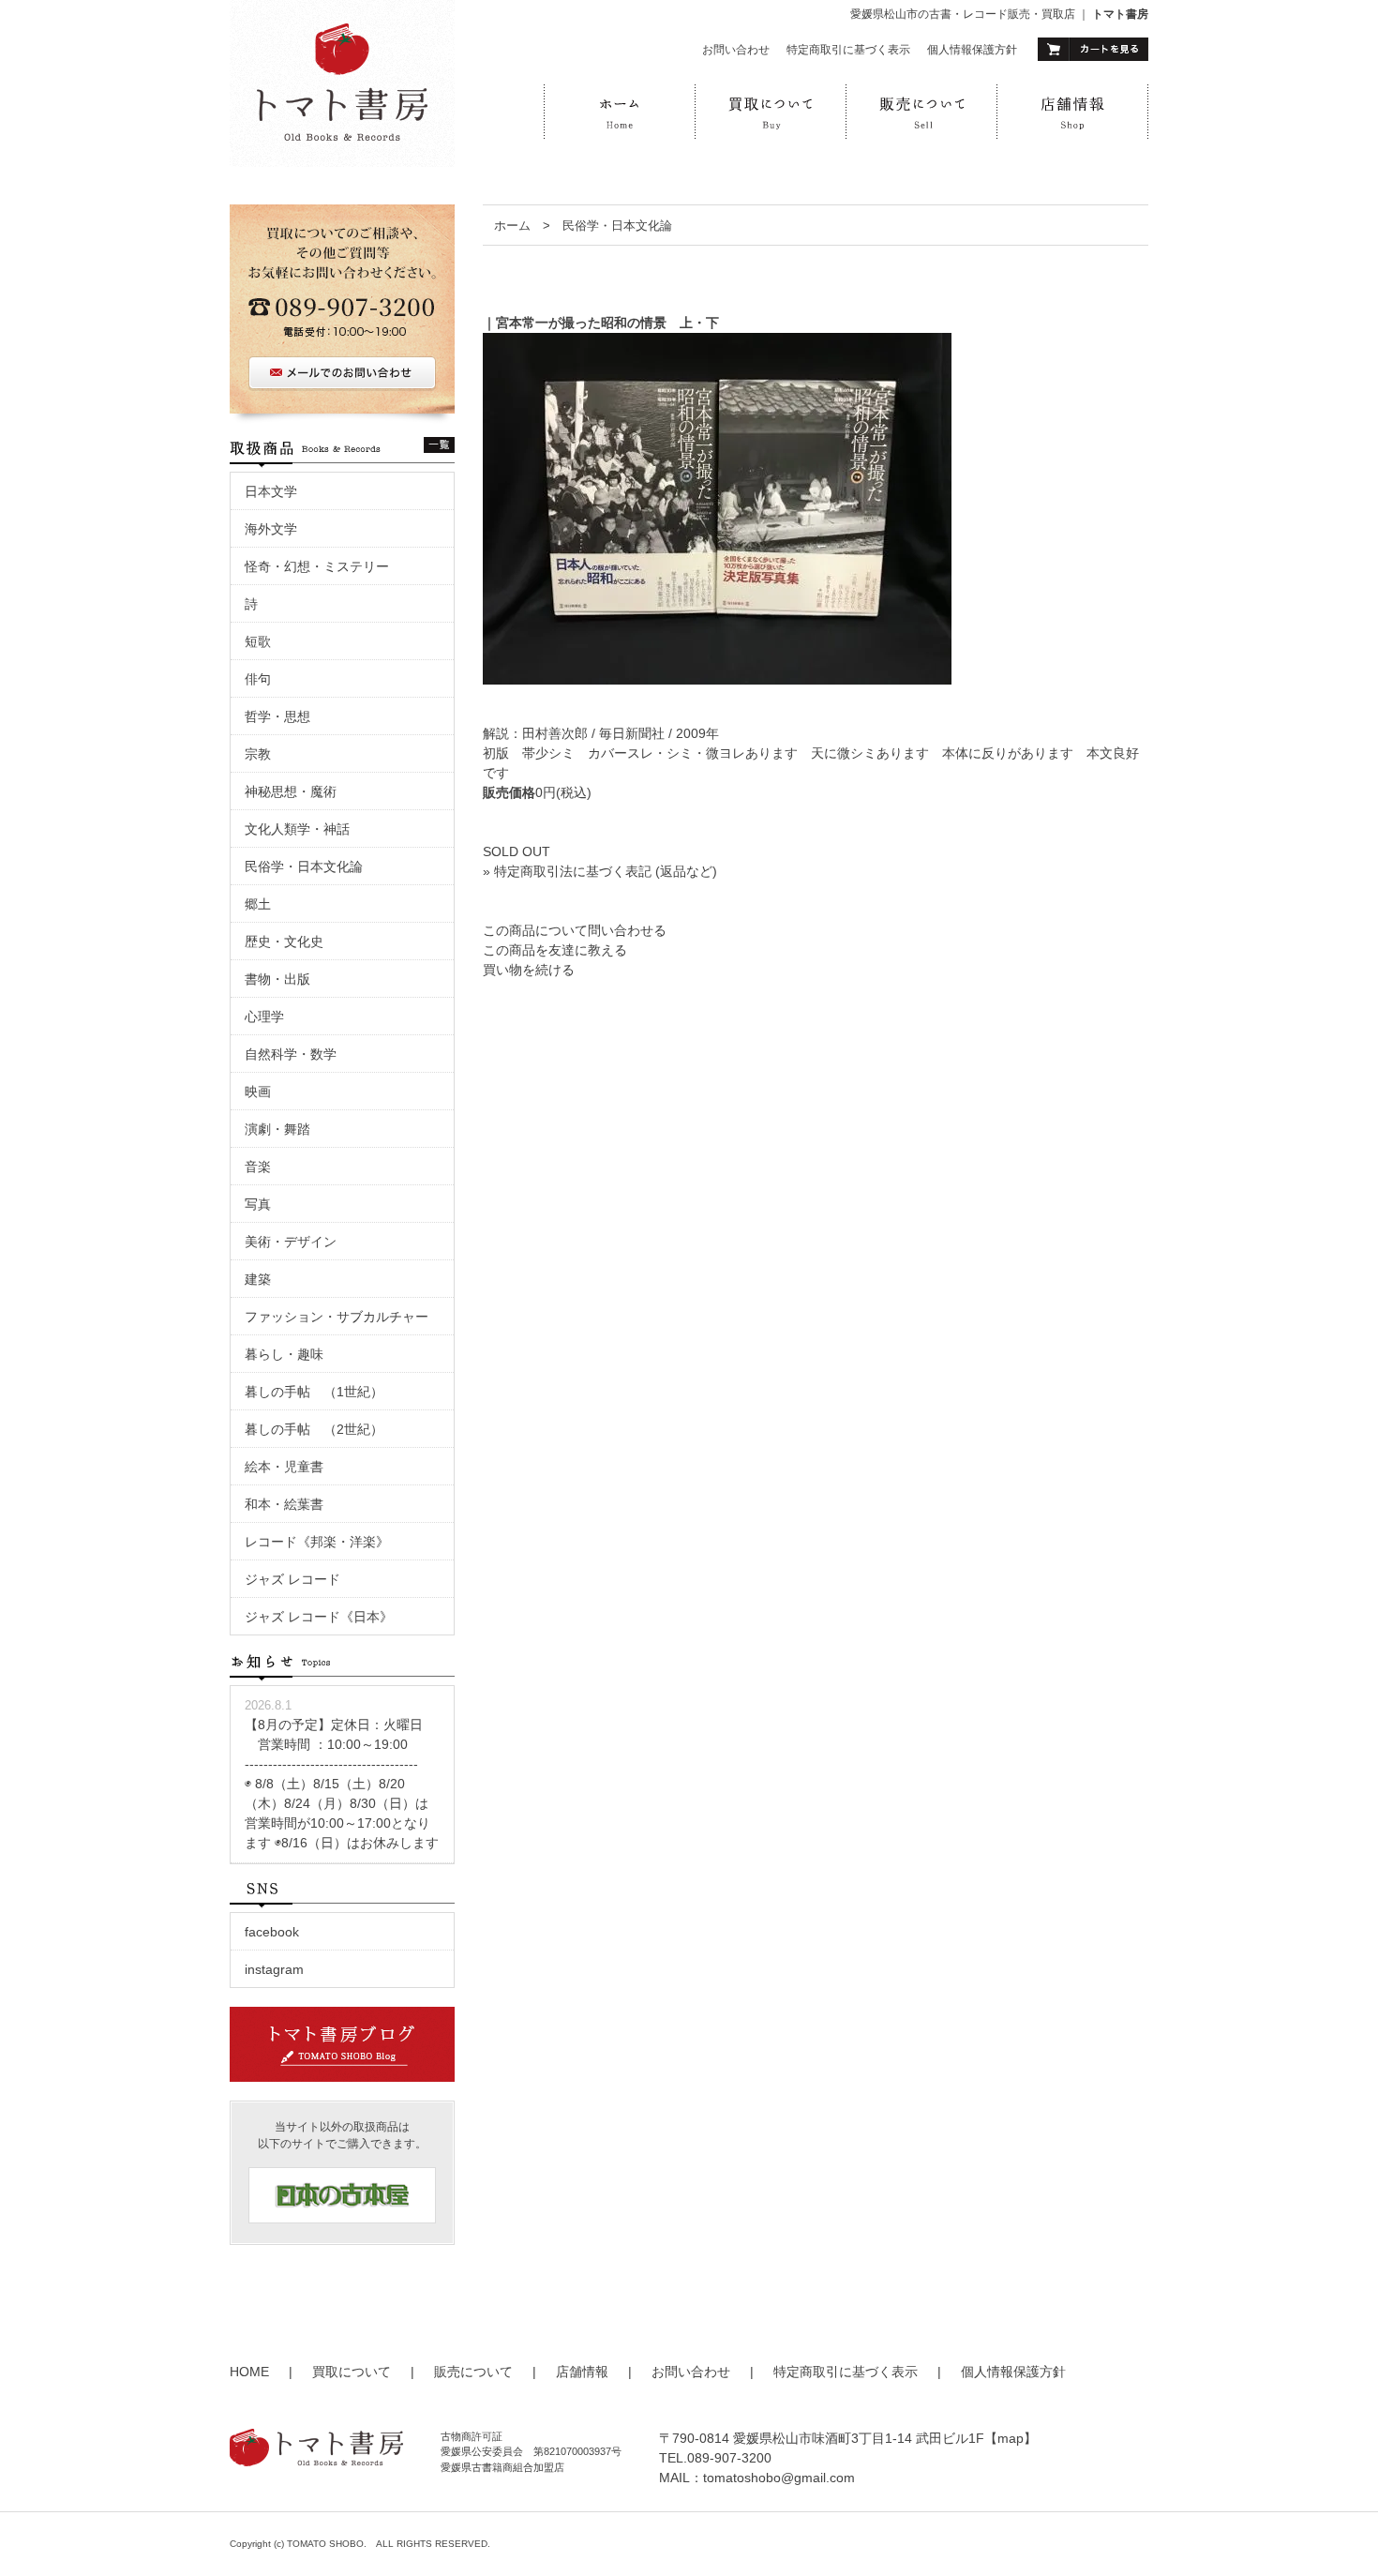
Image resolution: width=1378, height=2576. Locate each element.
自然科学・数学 (291, 1054)
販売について (473, 2372)
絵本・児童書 (284, 1467)
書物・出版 (277, 979)
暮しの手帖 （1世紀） (314, 1392)
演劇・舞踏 (284, 1129)
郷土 (258, 904)
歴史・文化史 (284, 942)
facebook (272, 1932)
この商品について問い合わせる (575, 930)
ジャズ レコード (292, 1579)
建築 (258, 1279)
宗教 (258, 754)
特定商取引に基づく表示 (848, 50)
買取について (352, 2372)
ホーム (512, 226)
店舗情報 (582, 2372)
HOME (249, 2372)
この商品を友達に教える (555, 950)
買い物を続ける (529, 970)
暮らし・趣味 (284, 1354)
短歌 (258, 641)
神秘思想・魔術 (291, 791)
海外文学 (271, 529)
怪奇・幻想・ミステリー (317, 566)
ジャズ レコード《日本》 (319, 1617)
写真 (258, 1204)
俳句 (258, 679)
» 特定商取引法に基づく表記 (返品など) (600, 871)
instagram (274, 1969)
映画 (264, 1092)
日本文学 (271, 491)
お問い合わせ (736, 50)
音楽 (258, 1167)
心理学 (264, 1017)
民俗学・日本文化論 (617, 226)
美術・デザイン (291, 1242)
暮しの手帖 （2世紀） (314, 1429)
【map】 (1011, 2438)
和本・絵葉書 (284, 1504)
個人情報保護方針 (972, 50)
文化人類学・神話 (297, 829)
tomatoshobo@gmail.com (779, 2478)
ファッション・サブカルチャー (337, 1317)
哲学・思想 (277, 716)
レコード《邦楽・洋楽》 (317, 1542)
